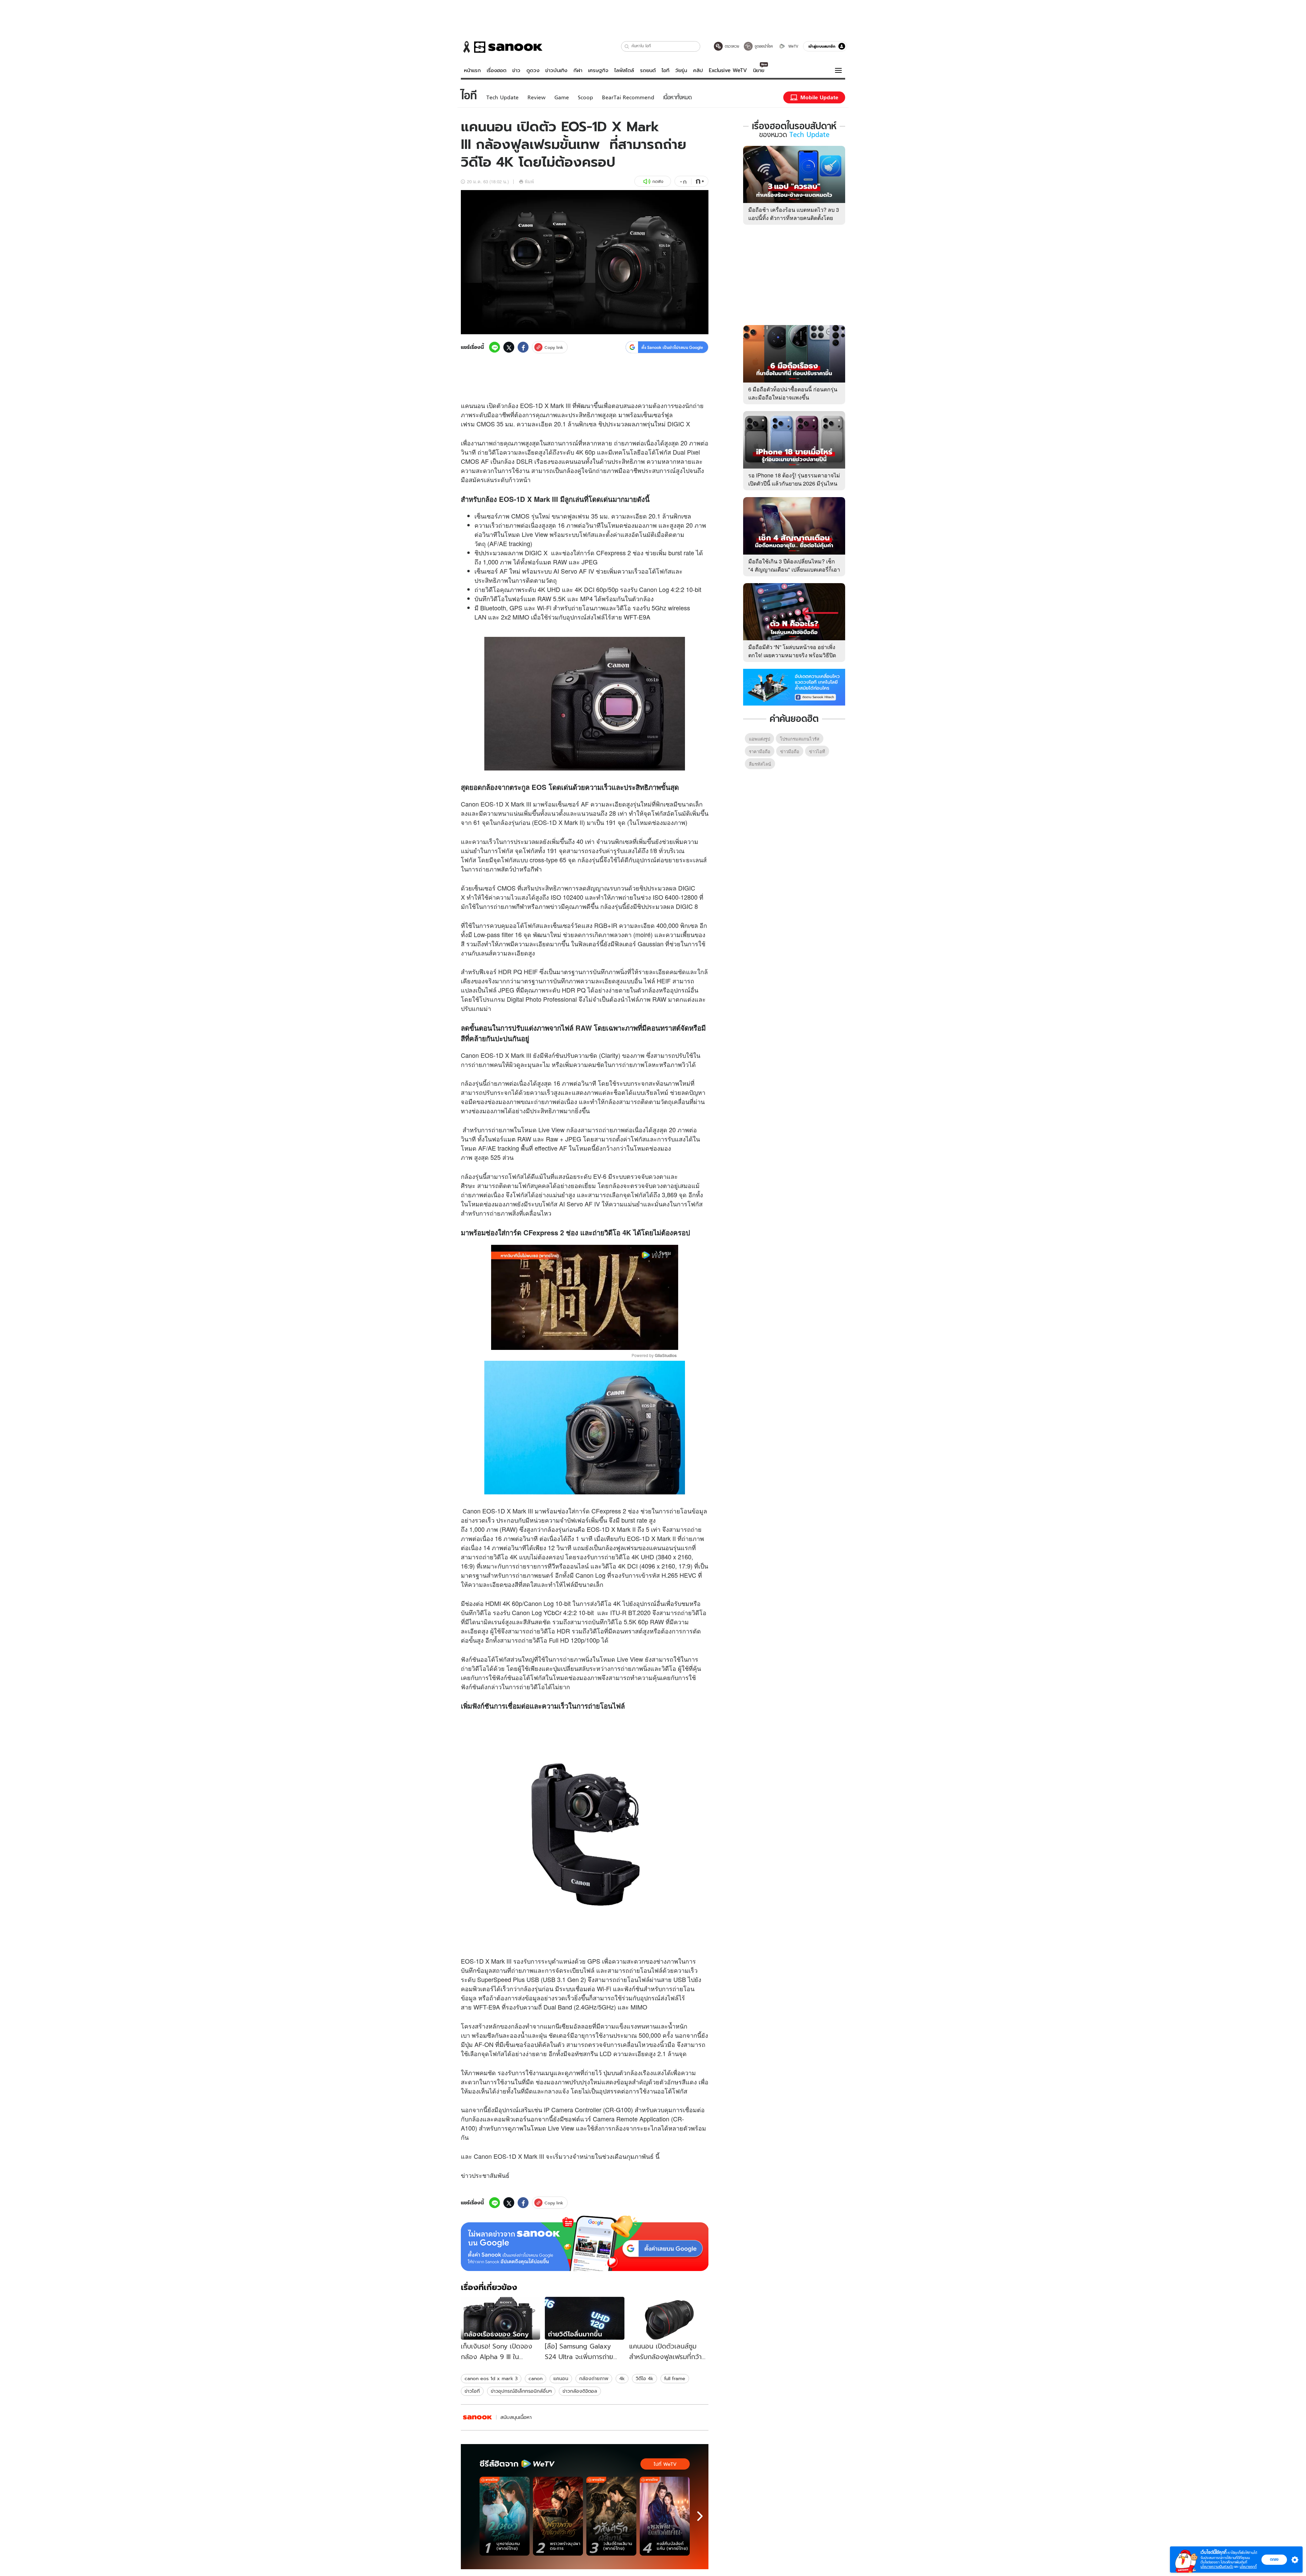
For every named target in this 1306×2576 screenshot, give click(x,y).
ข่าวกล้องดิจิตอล (580, 2391)
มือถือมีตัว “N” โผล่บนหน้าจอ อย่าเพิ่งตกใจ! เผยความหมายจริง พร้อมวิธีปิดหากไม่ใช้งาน (792, 655)
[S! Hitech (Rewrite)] (478, 2417)
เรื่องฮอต (497, 70)
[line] (495, 347)
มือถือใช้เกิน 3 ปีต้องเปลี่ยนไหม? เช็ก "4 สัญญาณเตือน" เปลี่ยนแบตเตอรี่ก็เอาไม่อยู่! (794, 569)
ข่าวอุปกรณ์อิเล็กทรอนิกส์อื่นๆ (521, 2391)
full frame (675, 2378)
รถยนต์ (648, 70)
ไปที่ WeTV (665, 2464)
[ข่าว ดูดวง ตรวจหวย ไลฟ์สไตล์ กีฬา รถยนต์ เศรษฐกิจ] (502, 47)
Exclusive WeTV (728, 70)
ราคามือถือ (760, 751)
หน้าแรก (472, 70)
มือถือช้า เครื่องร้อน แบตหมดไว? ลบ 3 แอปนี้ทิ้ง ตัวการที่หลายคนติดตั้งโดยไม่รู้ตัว (794, 218)
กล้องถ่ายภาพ (594, 2378)
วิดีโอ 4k (644, 2378)
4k (622, 2378)
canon (535, 2378)
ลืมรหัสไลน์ (760, 764)
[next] (700, 2516)
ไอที (665, 70)
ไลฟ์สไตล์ (624, 70)
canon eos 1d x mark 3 (491, 2378)
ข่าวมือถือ (790, 751)
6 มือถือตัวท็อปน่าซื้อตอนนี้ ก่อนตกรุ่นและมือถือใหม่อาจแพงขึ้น (793, 393)
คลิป (698, 70)
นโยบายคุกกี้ (1248, 2567)
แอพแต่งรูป (759, 739)
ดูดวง (533, 70)
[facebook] (523, 347)
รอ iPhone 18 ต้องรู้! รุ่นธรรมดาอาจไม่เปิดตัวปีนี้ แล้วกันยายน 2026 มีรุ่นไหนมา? (794, 483)
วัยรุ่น (681, 70)
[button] (627, 46)
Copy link (554, 347)
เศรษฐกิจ (598, 70)
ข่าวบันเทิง (556, 70)
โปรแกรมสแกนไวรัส (800, 739)
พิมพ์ (529, 181)
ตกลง (1274, 2559)
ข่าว (516, 70)
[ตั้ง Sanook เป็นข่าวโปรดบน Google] (585, 2243)
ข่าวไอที (472, 2391)
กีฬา (578, 70)
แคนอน (561, 2378)
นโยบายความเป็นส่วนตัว (1217, 2567)
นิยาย (759, 70)
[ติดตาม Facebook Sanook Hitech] (794, 687)
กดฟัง (658, 181)
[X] (509, 347)
